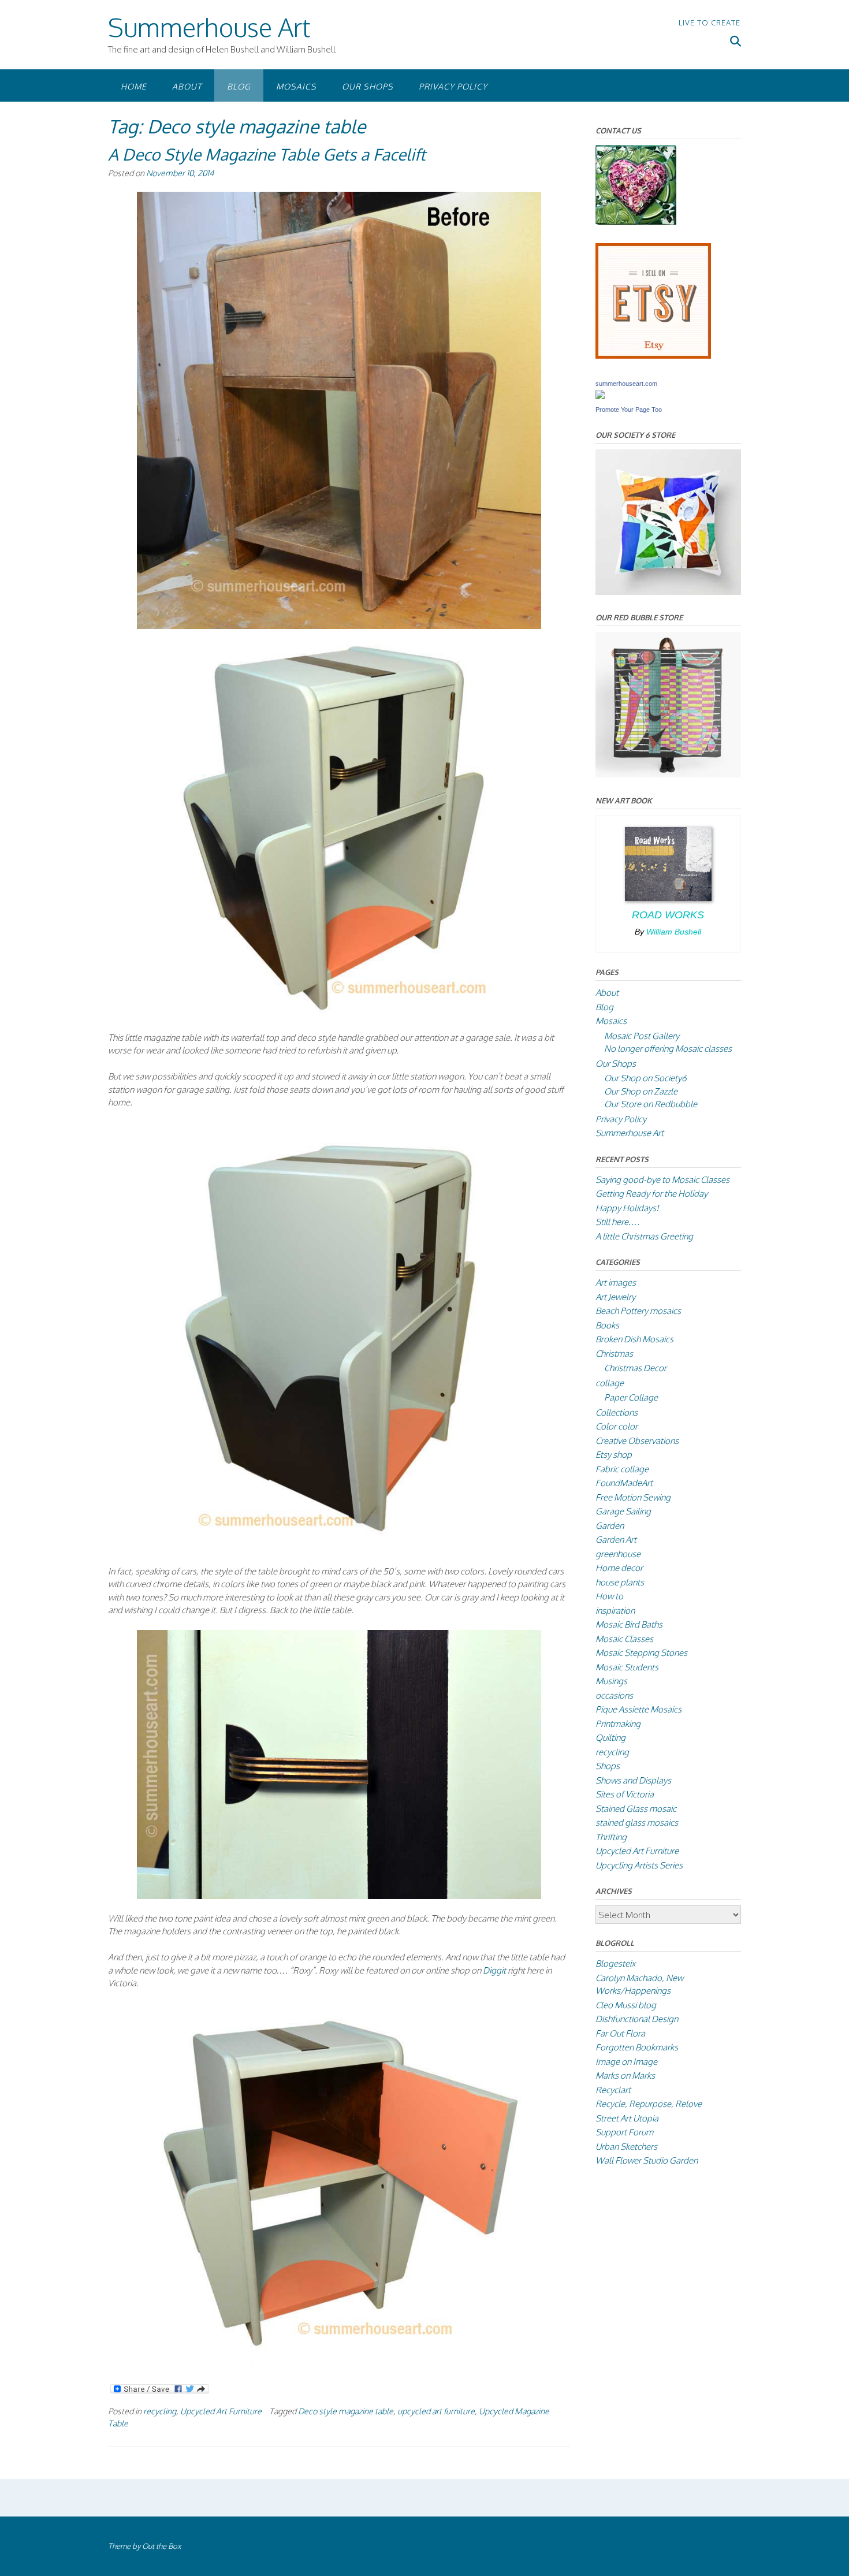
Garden (610, 1526)
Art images (616, 1283)
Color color (617, 1426)
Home (134, 86)
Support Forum (624, 2132)
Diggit (494, 1970)
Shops (608, 1766)
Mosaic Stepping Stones (641, 1653)
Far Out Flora (620, 2033)
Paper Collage (631, 1397)
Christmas (614, 1354)
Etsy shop (614, 1455)
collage (610, 1383)
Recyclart (613, 2090)
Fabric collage (622, 1469)
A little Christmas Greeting (644, 1236)
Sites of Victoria (625, 1794)
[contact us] (636, 222)
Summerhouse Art (209, 27)
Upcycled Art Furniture (221, 2411)
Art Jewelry (615, 1297)
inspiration (615, 1611)
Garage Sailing (623, 1511)
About (187, 86)
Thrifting (611, 1837)
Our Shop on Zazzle (641, 1091)
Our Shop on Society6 (645, 1078)
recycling (160, 2411)
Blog (239, 86)
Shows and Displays (633, 1780)
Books (607, 1325)
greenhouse (618, 1554)
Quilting (610, 1738)
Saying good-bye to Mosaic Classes (662, 1180)
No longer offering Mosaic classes (668, 1049)
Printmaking (618, 1724)
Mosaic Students (627, 1667)
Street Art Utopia (627, 2118)
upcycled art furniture (436, 2411)
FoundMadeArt (624, 1483)
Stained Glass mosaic (636, 1809)
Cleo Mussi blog (626, 2005)
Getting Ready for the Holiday (651, 1194)
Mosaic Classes (624, 1639)
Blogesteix (615, 1963)
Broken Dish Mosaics (634, 1339)
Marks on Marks (625, 2076)
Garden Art (616, 1540)
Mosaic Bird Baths (629, 1624)
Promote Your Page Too (629, 410)
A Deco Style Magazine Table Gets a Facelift (267, 154)
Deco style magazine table (346, 2411)
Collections (617, 1412)
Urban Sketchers (626, 2147)
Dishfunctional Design (637, 2019)
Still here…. (617, 1222)
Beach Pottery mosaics (638, 1311)
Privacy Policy (453, 86)
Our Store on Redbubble (651, 1104)
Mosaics (296, 86)
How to (609, 1596)
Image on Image (626, 2062)
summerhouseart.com (626, 384)
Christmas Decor (635, 1368)
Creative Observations (637, 1441)
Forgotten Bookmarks (637, 2047)
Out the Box (161, 2546)
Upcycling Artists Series (639, 1865)
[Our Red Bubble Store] (668, 774)
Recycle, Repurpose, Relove (649, 2104)
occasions (614, 1695)
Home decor (619, 1568)
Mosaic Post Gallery (642, 1036)
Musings (611, 1681)
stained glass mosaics (637, 1823)
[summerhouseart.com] (600, 396)
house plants (620, 1582)
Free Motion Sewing (633, 1497)
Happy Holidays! (627, 1208)
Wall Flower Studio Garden (647, 2160)
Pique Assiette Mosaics (638, 1709)
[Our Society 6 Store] (668, 592)
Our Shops (368, 86)
